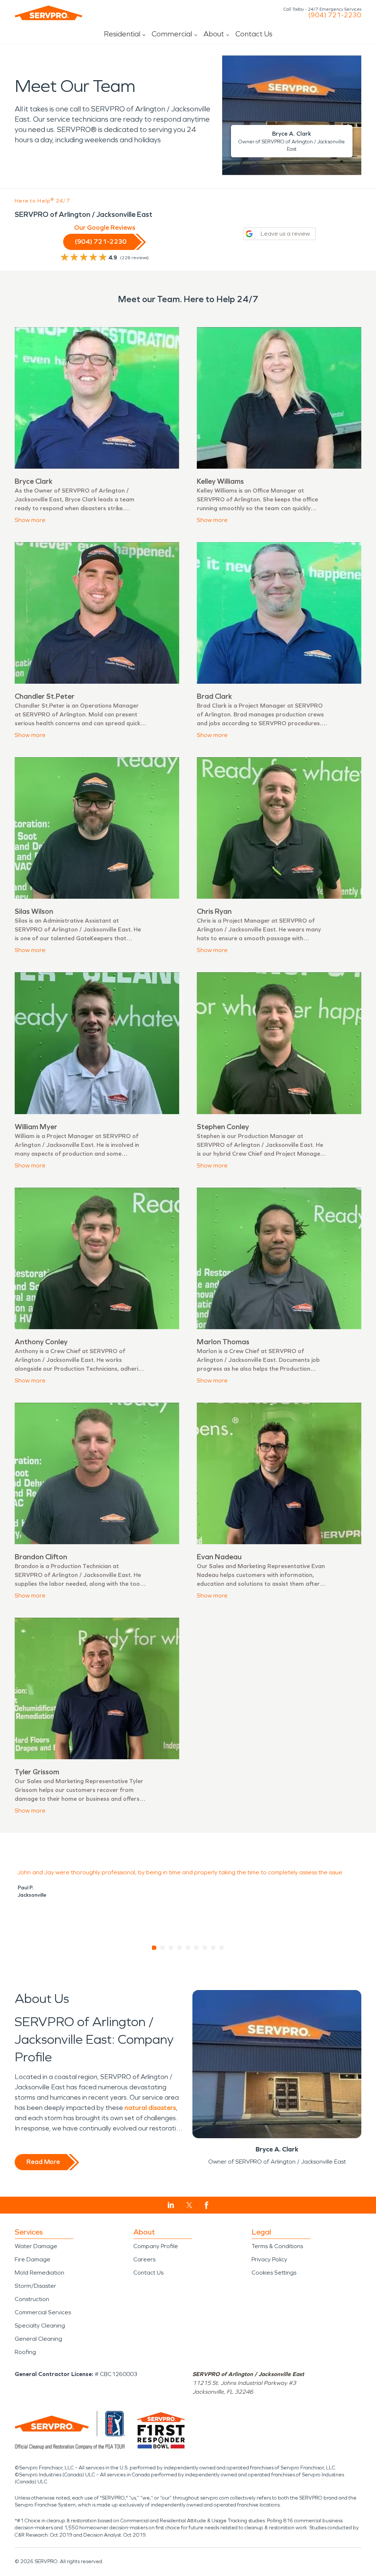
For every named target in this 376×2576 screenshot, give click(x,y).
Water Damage (36, 2246)
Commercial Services (43, 2312)
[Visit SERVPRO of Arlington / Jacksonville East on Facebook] (207, 2205)
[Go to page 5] (188, 1948)
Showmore (30, 520)
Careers (144, 2259)
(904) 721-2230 (335, 15)
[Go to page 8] (214, 1948)
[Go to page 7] (205, 1948)
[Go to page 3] (171, 1948)
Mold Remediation (39, 2273)
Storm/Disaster (35, 2286)
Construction (32, 2299)
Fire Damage (32, 2259)
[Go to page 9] (222, 1948)
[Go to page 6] (197, 1948)
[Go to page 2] (163, 1948)
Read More (43, 2162)
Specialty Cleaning (40, 2325)
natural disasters (150, 2108)
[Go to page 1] (154, 1948)
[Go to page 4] (180, 1948)
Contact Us (254, 34)
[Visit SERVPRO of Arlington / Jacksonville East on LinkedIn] (171, 2205)
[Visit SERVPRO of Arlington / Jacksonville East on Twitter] (189, 2205)
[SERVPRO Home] (48, 13)
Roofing (25, 2352)
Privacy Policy (269, 2259)
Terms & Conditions (277, 2246)
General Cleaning (38, 2339)
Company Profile (156, 2246)
